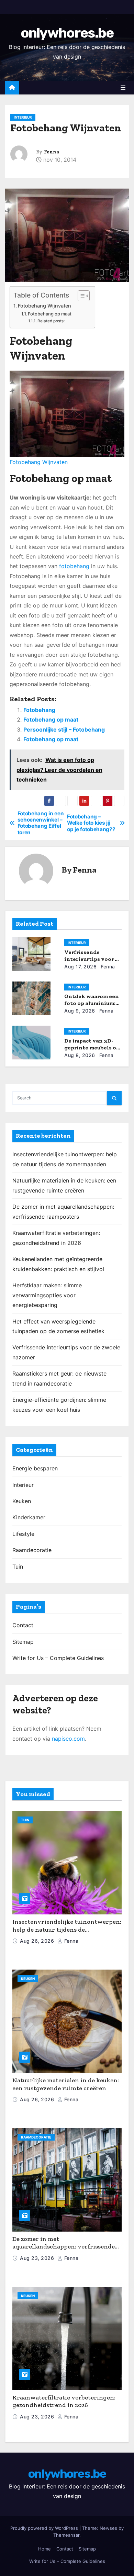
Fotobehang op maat (50, 314)
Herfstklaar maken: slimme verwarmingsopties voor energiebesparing (47, 1295)
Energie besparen (35, 1468)
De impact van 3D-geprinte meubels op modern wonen (92, 1048)
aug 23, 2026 (38, 2258)
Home (44, 2549)
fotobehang (74, 566)
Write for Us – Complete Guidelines (58, 1658)
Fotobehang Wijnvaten (44, 306)
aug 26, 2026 (38, 1941)
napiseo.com (68, 1739)
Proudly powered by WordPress (45, 2528)
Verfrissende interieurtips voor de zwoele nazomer (93, 959)
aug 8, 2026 (80, 1055)
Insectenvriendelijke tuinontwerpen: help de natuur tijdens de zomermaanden (67, 1929)
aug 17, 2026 (80, 967)
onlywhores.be (67, 33)
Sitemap (23, 1642)
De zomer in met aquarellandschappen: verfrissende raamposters (64, 2247)
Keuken (22, 1501)
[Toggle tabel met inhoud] (80, 296)
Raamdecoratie (32, 1550)
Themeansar (66, 2535)
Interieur (23, 117)
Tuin (18, 1567)
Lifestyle (23, 1534)
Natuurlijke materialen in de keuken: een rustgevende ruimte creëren (66, 2084)
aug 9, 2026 (80, 1011)
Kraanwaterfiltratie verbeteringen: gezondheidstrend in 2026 (64, 2401)
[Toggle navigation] (123, 88)
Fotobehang (39, 710)
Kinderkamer (29, 1517)
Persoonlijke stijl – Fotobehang (64, 729)
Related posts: (51, 321)
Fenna (52, 152)
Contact (23, 1625)
